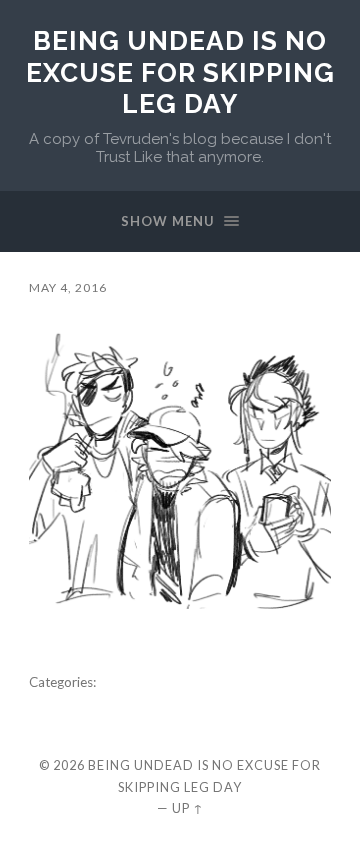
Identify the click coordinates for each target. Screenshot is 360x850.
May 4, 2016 (68, 287)
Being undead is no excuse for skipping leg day (180, 72)
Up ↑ (188, 808)
